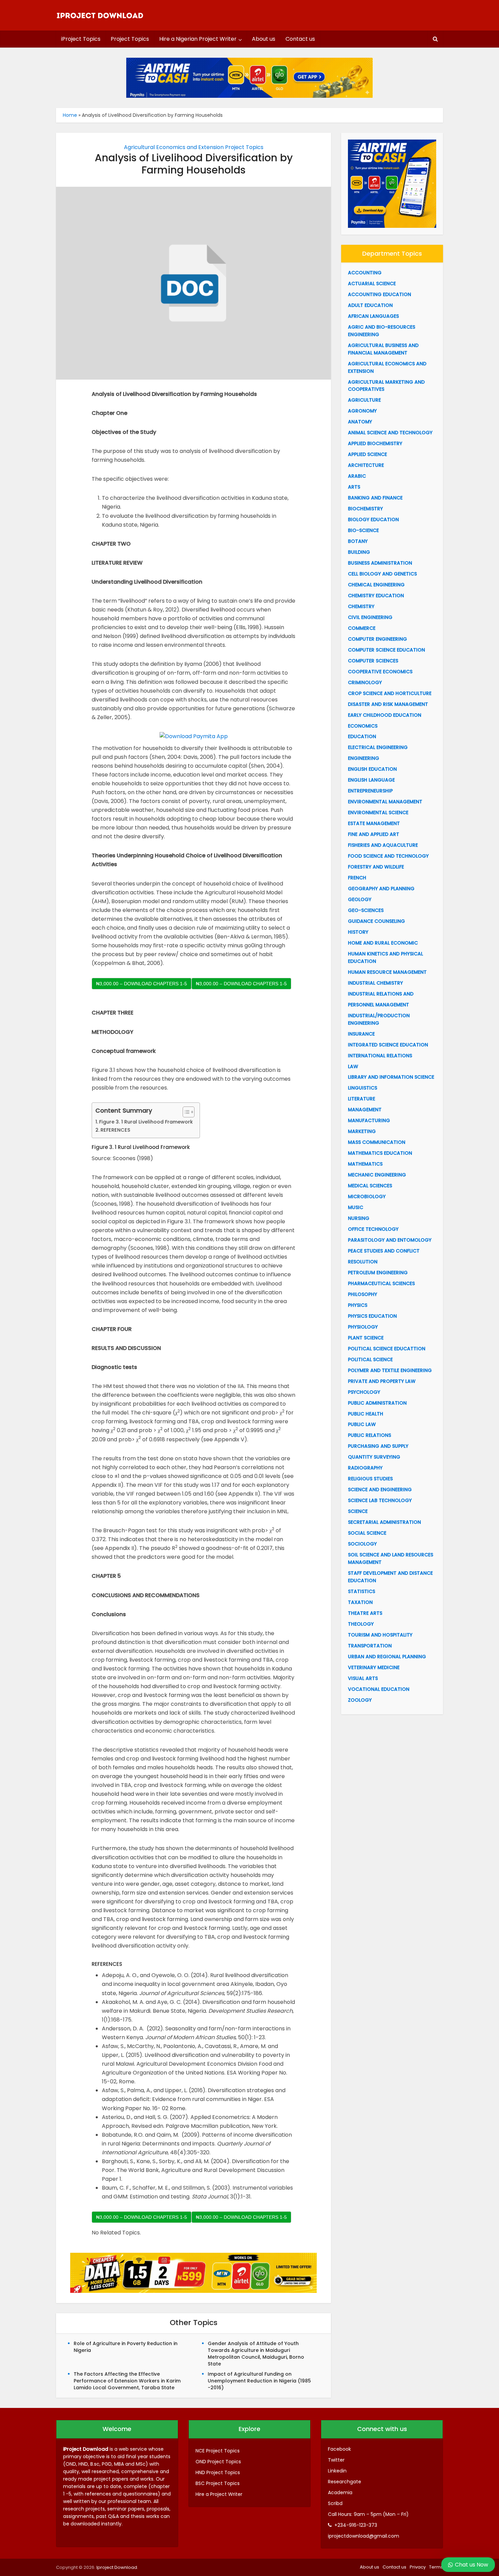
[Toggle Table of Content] (185, 1112)
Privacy (418, 2567)
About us (264, 39)
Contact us (300, 39)
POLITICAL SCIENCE (370, 1359)
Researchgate (345, 2482)
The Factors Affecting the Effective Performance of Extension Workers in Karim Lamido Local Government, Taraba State (127, 2381)
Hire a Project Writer (219, 2494)
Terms (436, 2567)
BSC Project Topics (218, 2483)
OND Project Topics (218, 2462)
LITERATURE (362, 1099)
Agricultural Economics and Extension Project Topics (194, 147)
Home (70, 115)
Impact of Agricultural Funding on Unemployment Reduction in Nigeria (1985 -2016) (259, 2381)
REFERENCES (115, 1130)
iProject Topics (81, 39)
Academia (340, 2492)
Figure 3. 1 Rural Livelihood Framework (146, 1122)
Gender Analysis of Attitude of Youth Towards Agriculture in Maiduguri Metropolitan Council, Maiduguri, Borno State (256, 2354)
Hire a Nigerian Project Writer (198, 39)
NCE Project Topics (218, 2451)
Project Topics (130, 39)
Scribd (335, 2503)
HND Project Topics (218, 2472)
